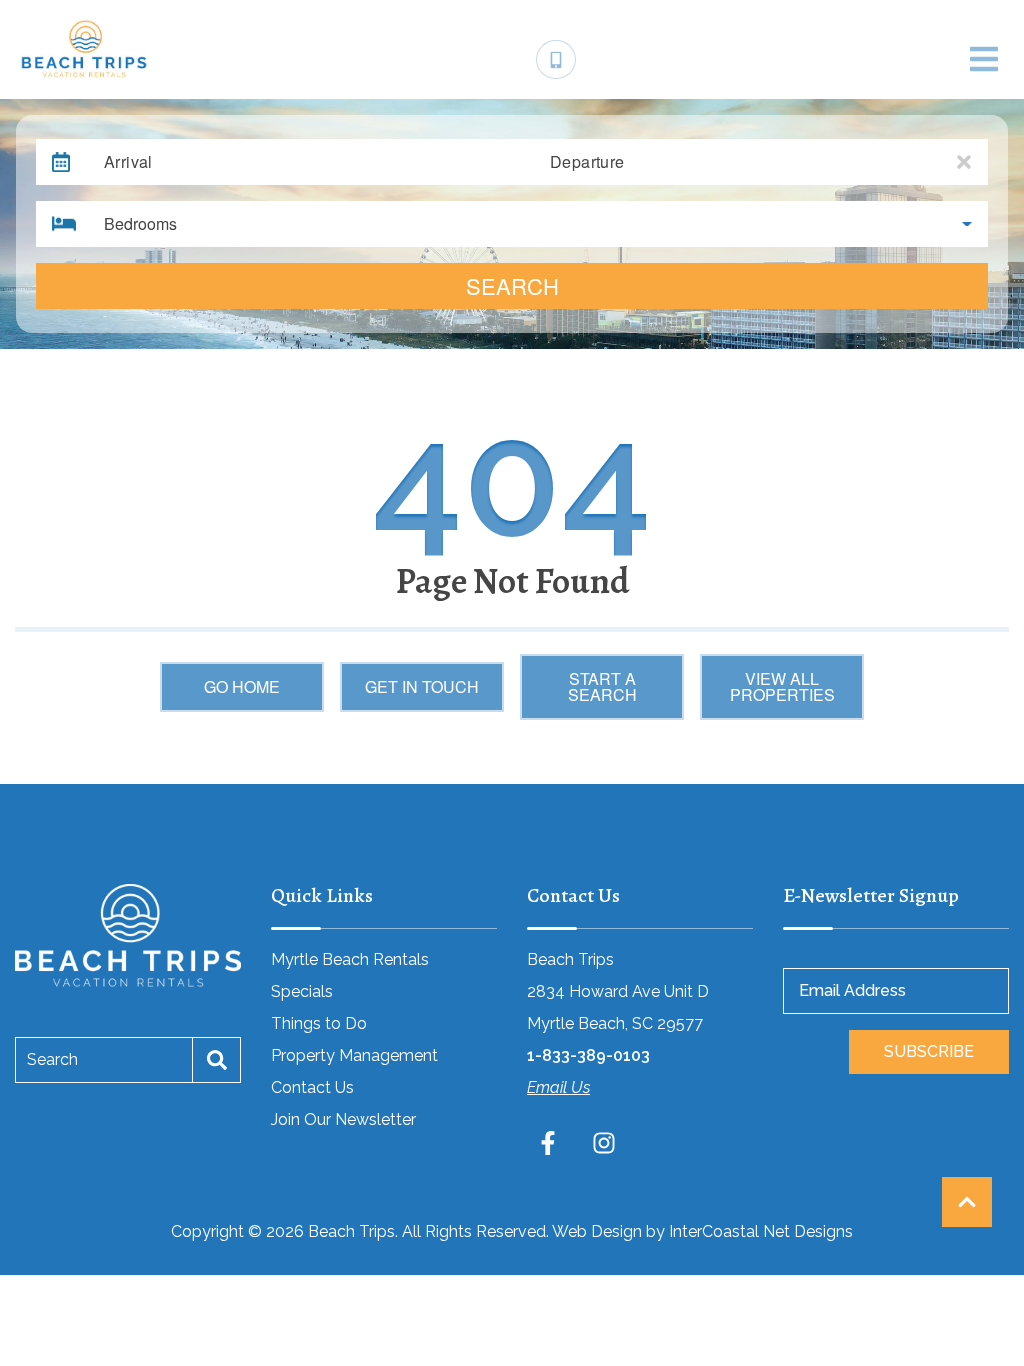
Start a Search (602, 686)
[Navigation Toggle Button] (984, 59)
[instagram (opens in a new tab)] (604, 1143)
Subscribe (929, 1051)
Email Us (558, 1087)
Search (512, 285)
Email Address (852, 990)
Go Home (242, 686)
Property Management (354, 1055)
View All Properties (782, 686)
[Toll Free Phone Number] (556, 60)
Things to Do (319, 1023)
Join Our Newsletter (343, 1119)
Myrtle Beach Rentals (350, 959)
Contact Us (312, 1087)
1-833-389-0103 (588, 1055)
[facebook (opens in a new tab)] (551, 1143)
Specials (302, 991)
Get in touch (422, 686)
